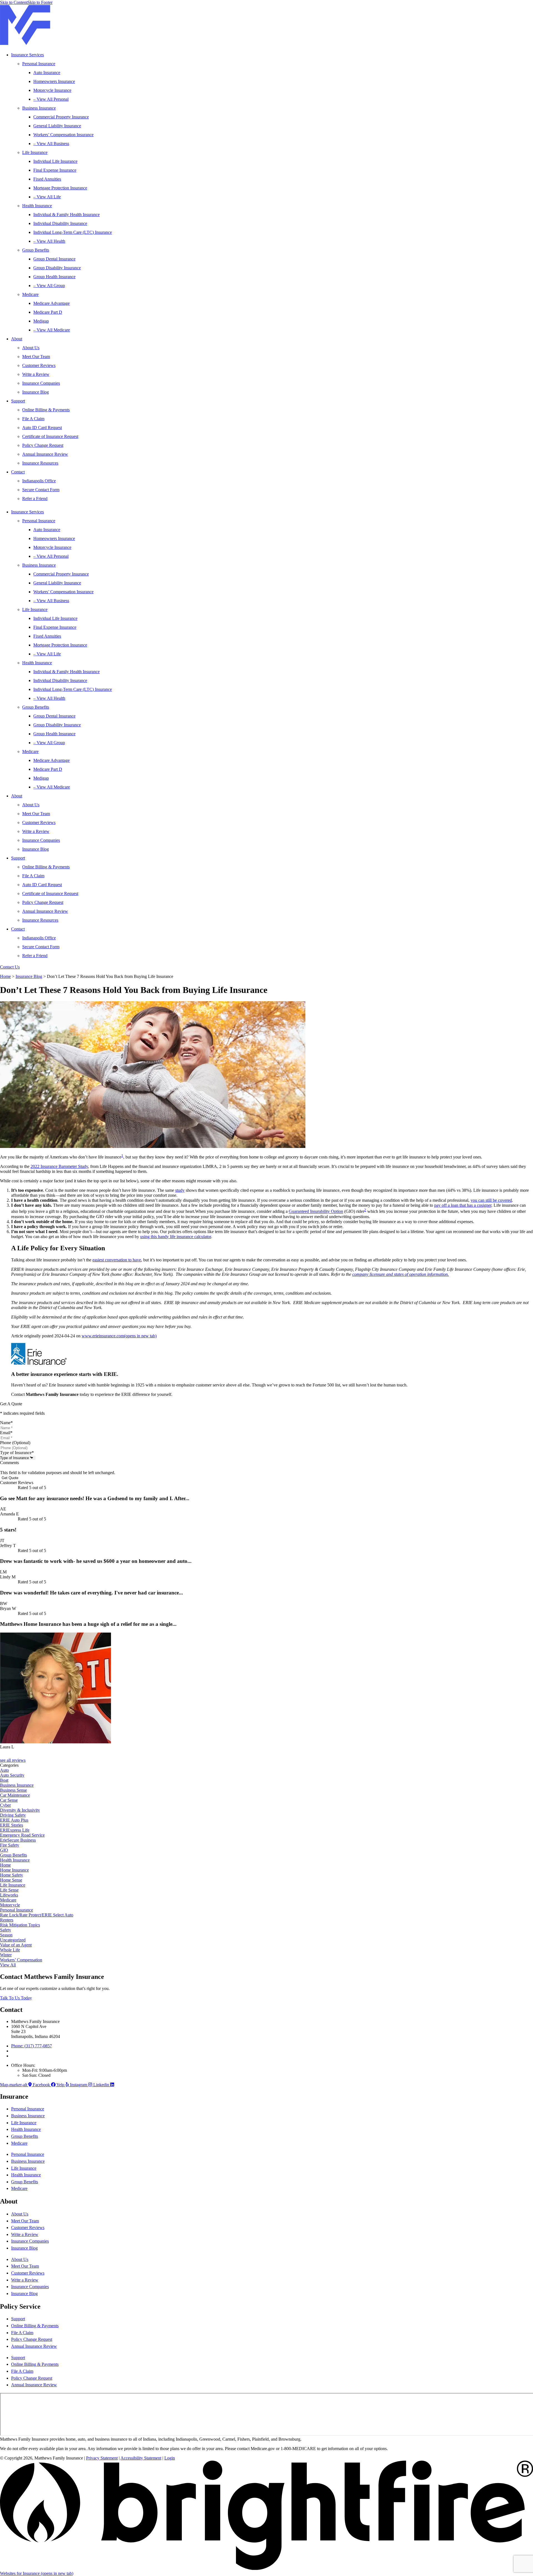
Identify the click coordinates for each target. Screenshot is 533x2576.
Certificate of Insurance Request (50, 436)
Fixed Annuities (47, 179)
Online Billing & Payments (46, 410)
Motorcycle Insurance (52, 90)
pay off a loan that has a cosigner (463, 1205)
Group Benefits (36, 250)
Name (6, 1423)
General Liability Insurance (57, 126)
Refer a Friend (35, 499)
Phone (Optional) (15, 1443)
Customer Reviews (39, 365)
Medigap (41, 321)
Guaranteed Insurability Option (316, 1212)
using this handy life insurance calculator (176, 1237)
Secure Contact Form (41, 490)
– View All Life (47, 197)
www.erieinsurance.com (119, 1336)
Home (5, 976)
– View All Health (49, 241)
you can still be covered (491, 1200)
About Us (31, 348)
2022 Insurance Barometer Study (59, 1166)
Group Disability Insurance (57, 268)
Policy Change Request (43, 445)
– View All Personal (51, 99)
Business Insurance (39, 108)
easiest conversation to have (117, 1260)
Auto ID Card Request (42, 428)
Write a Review (36, 374)
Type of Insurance (17, 1453)
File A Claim (33, 419)
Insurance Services (27, 55)
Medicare (30, 294)
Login (170, 2458)
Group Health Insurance (54, 277)
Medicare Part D (48, 312)
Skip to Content (14, 2)
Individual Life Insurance (55, 161)
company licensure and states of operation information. (401, 1274)
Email (6, 1433)
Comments (9, 1463)
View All (8, 1965)
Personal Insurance (39, 64)
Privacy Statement (102, 2458)
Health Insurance (37, 206)
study (180, 1190)
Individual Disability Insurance (60, 223)
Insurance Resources (40, 463)
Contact (18, 472)
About (17, 339)
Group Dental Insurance (54, 259)
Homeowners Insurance (54, 81)
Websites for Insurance (37, 2573)
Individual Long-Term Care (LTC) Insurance (73, 232)
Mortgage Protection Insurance (60, 188)
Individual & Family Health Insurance (66, 215)
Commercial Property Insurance (61, 117)
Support (18, 401)
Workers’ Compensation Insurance (63, 135)
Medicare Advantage (51, 303)
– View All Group (49, 286)
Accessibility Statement (141, 2458)
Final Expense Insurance (55, 170)
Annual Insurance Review (45, 454)
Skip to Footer (40, 2)
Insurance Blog (36, 392)
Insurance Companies (41, 383)
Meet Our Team (36, 357)
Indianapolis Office (39, 481)
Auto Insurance (47, 73)
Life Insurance (35, 152)
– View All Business (51, 144)
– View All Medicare (52, 330)
